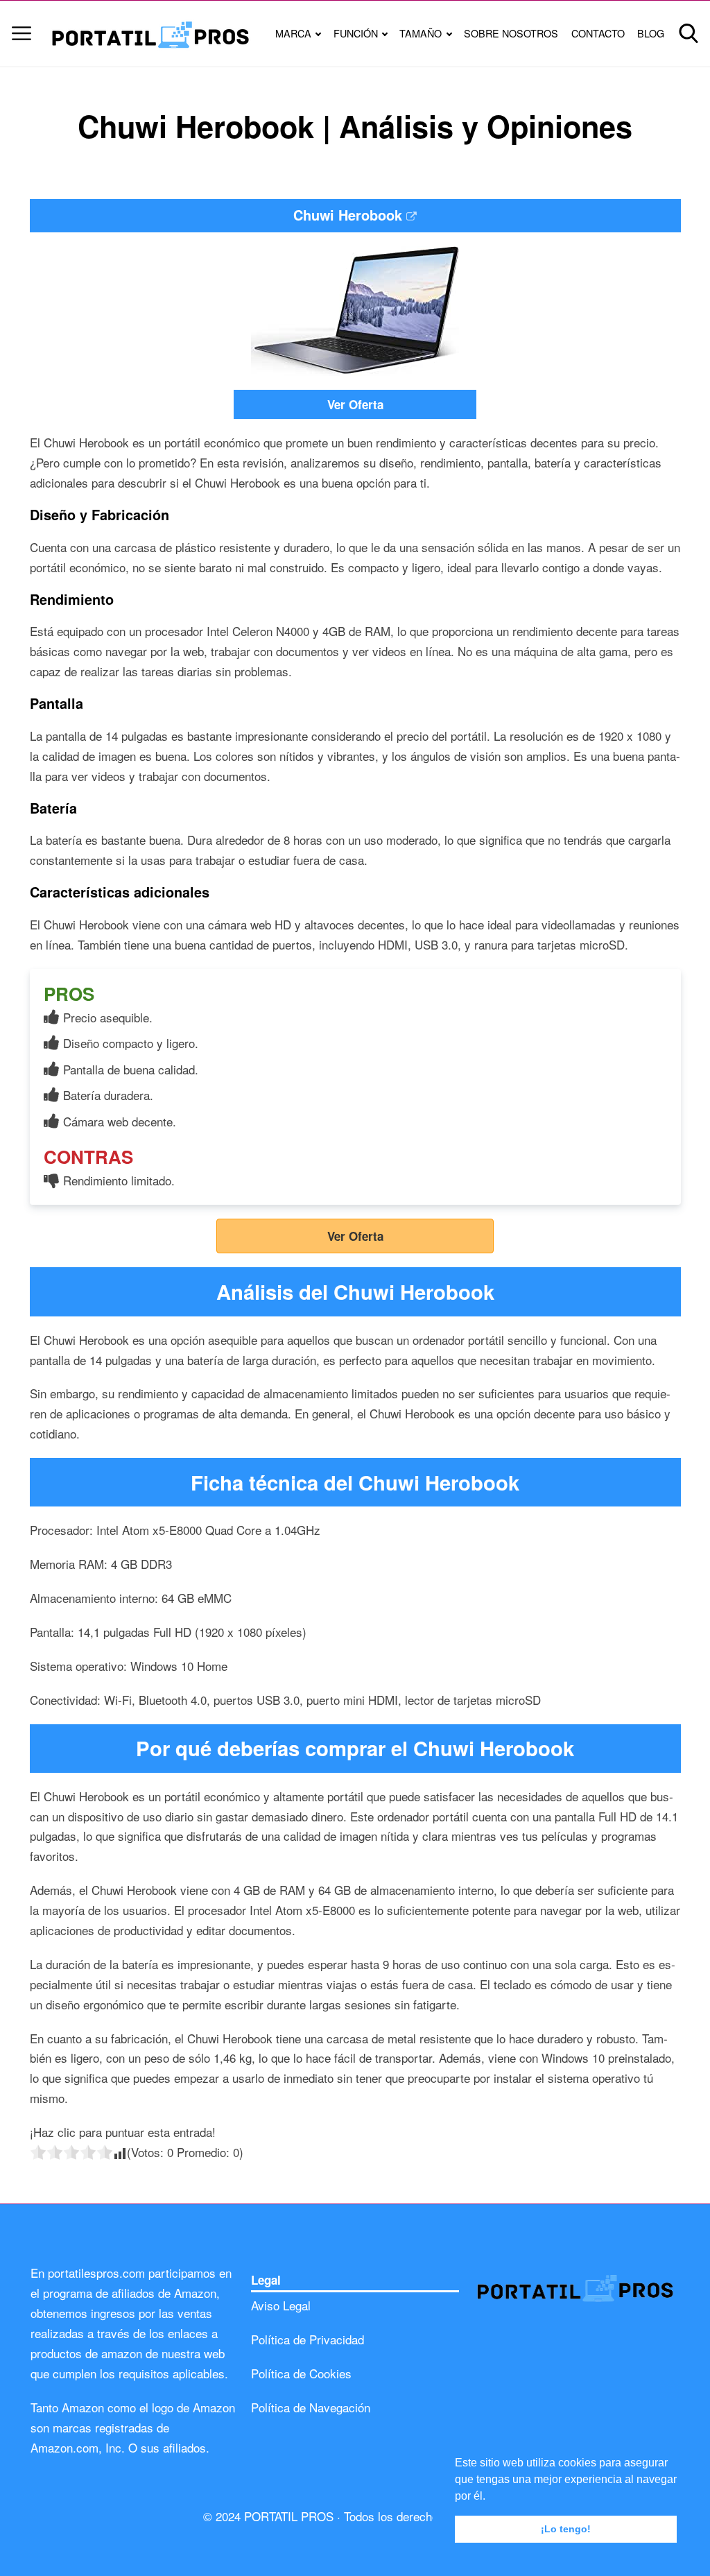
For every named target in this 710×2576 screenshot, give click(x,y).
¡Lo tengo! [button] (566, 2529)
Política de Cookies (301, 2373)
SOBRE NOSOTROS (511, 33)
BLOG (651, 33)
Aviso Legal (281, 2305)
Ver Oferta (355, 404)
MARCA (293, 33)
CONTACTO (598, 33)
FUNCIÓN (356, 33)
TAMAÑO (421, 33)
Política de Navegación (311, 2407)
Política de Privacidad (308, 2339)
